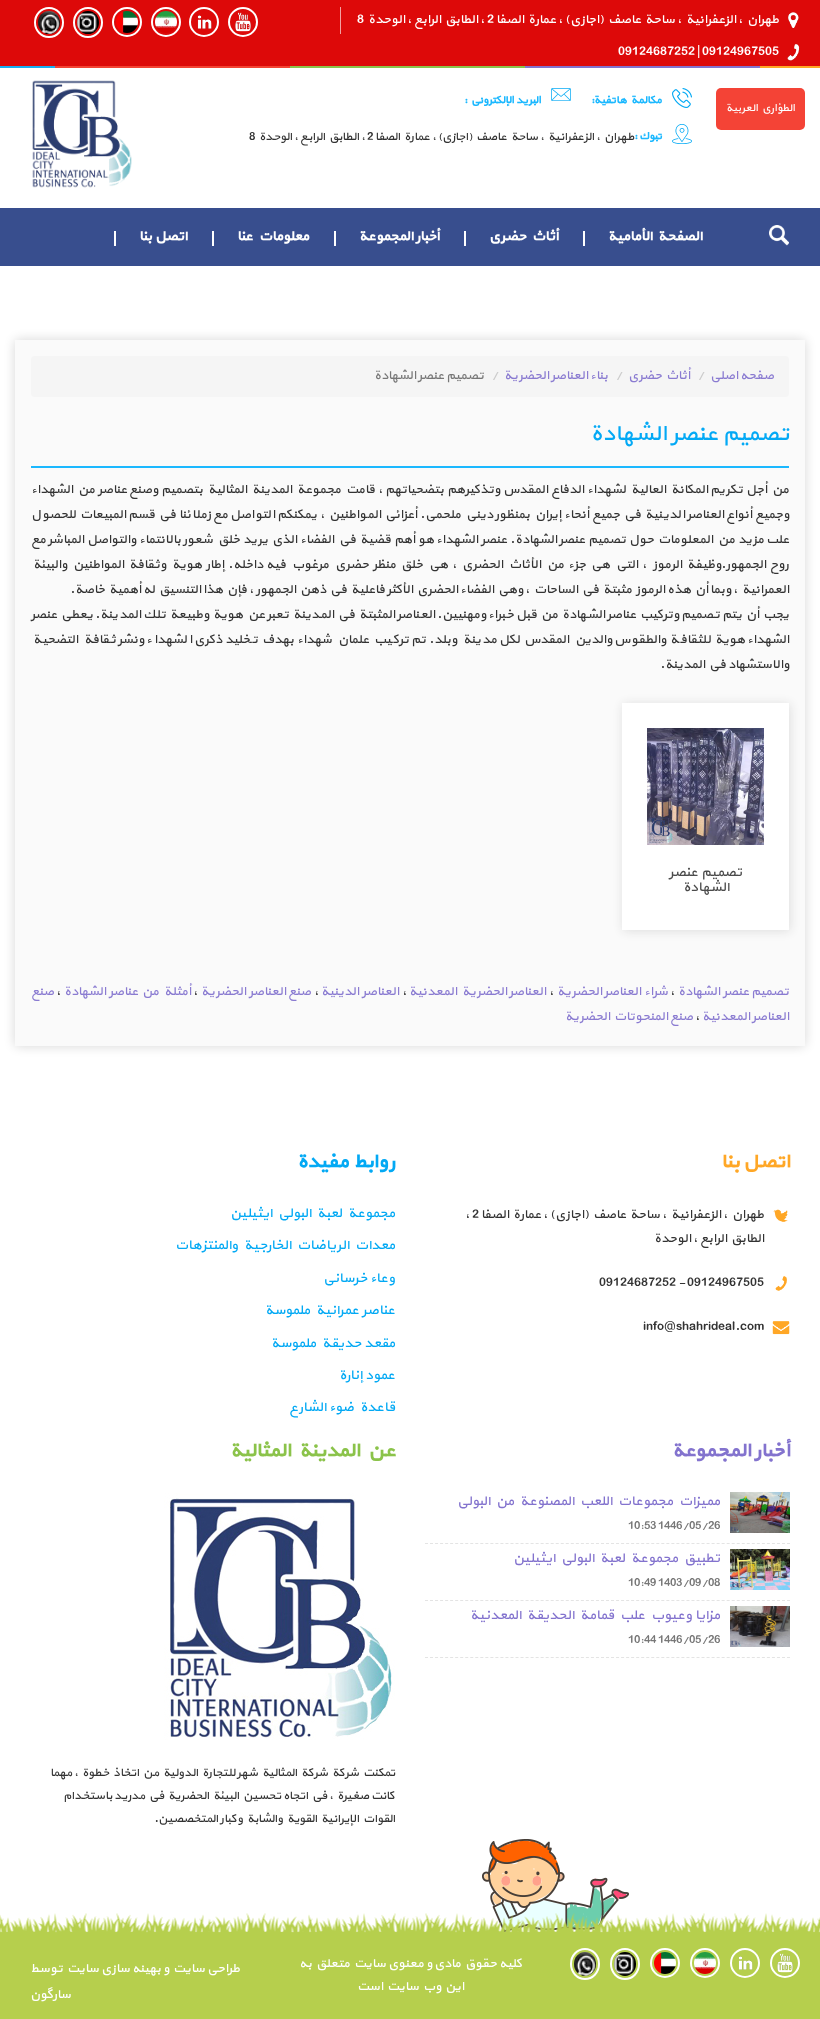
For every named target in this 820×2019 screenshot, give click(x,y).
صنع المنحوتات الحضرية (629, 1017)
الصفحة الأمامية (655, 236)
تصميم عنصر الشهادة (733, 992)
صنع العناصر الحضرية (256, 992)
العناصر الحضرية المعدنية (477, 992)
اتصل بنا (163, 236)
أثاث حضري (523, 236)
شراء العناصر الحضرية (612, 992)
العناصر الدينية (360, 992)
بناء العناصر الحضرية (556, 376)
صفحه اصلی (742, 376)
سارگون (50, 1995)
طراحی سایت (204, 1969)
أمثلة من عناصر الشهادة (127, 992)
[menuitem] (655, 237)
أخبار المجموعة (399, 236)
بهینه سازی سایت (113, 1969)
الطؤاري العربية (760, 108)
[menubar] (380, 266)
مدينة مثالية (663, 294)
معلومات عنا (273, 236)
